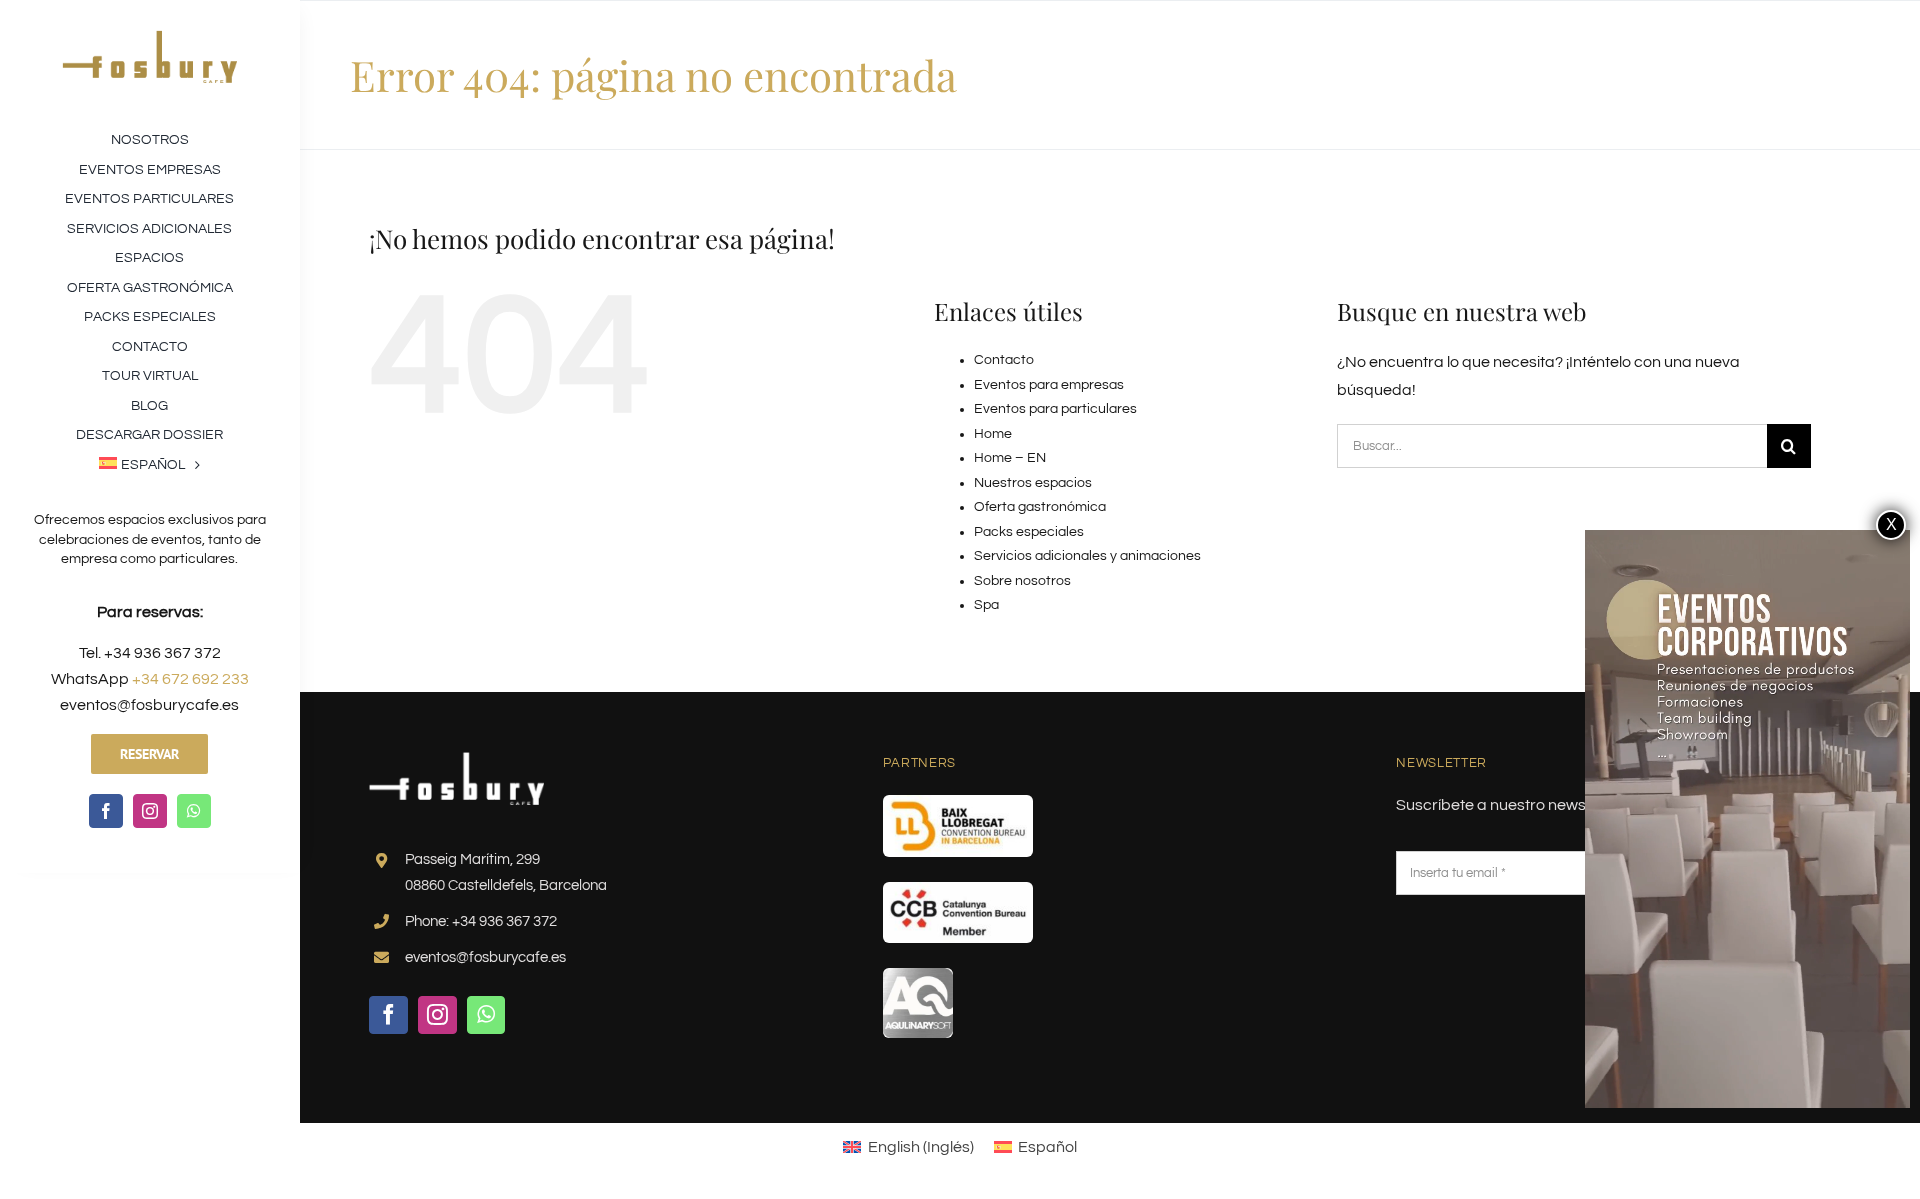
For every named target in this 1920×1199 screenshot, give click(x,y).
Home (993, 434)
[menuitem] (149, 463)
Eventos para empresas (1049, 385)
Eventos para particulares (1055, 409)
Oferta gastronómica (1040, 507)
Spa (986, 605)
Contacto (1004, 360)
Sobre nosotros (1022, 581)
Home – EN (1010, 458)
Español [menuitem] (1047, 1147)
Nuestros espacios (1033, 483)
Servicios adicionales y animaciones (1087, 556)
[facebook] (106, 811)
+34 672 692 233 (190, 679)
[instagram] (150, 811)
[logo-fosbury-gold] (149, 38)
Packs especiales (1029, 532)
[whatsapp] (194, 811)
